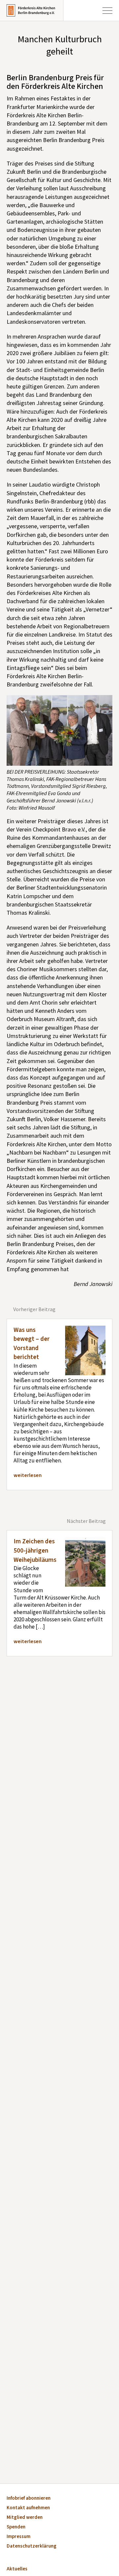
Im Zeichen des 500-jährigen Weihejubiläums (35, 1551)
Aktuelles (17, 2569)
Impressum (19, 2537)
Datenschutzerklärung (32, 2546)
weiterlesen (28, 1475)
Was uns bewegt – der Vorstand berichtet (32, 1344)
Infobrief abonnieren (29, 2499)
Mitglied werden (25, 2518)
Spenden (16, 2527)
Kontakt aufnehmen (28, 2508)
